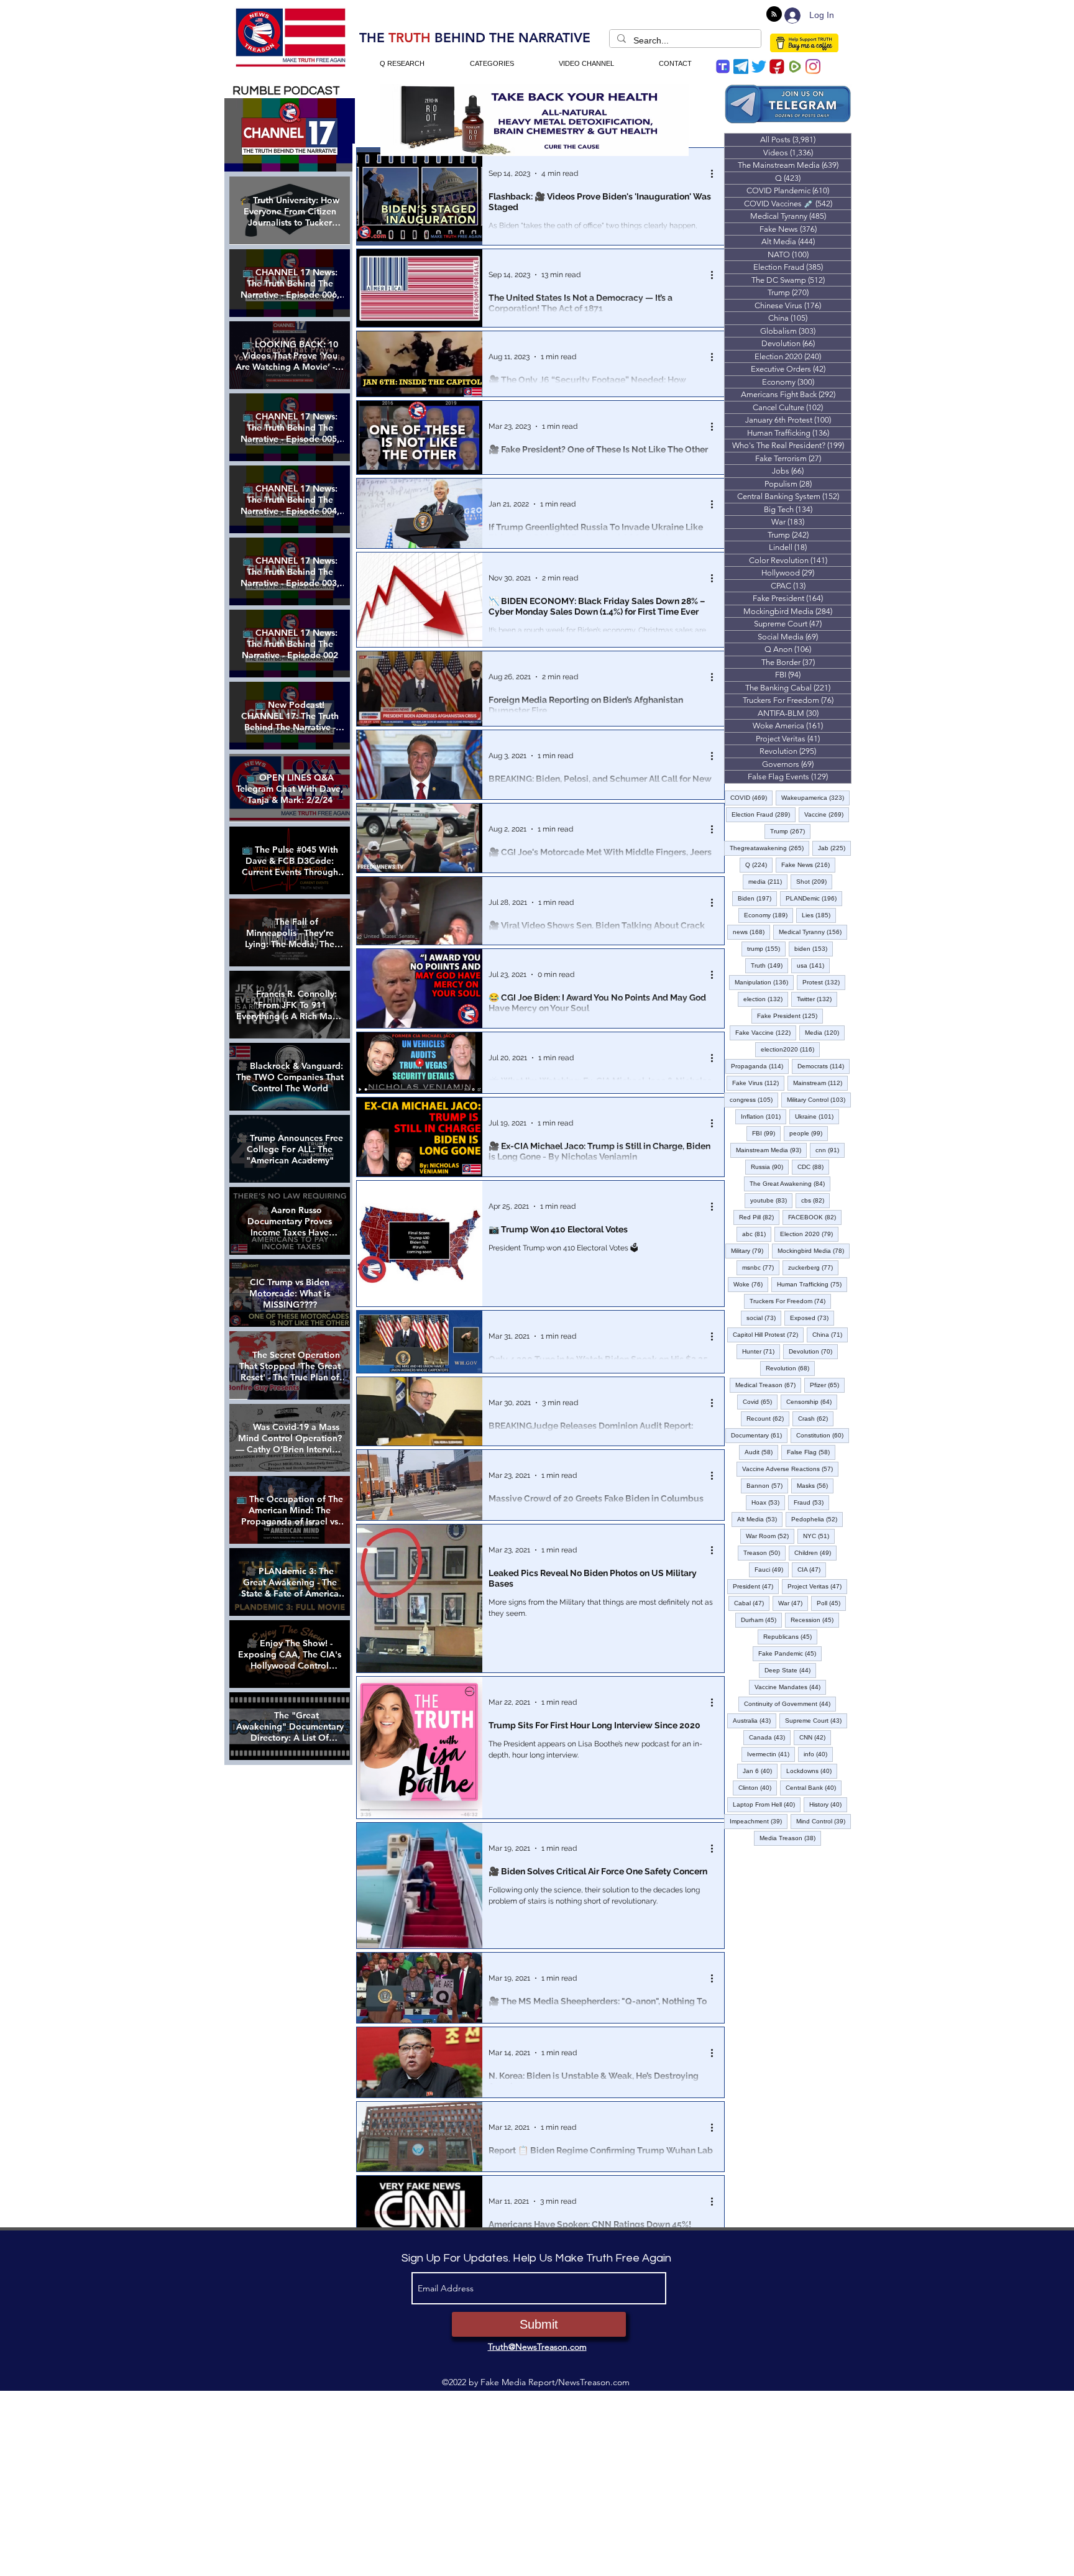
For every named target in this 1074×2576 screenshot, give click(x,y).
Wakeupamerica (815, 797)
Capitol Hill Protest (768, 1334)
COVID (751, 797)
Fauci (772, 1569)
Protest (824, 982)
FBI (766, 1133)
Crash (816, 1418)
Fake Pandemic (790, 1653)
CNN (815, 1737)
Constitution (823, 1435)
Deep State (790, 1670)
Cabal (752, 1603)
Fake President (790, 1015)
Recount (768, 1418)
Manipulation (764, 982)
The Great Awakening (790, 1183)
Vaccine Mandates (790, 1687)
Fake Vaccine (766, 1032)
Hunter (761, 1351)
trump (766, 948)
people (809, 1133)
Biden (757, 898)
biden (814, 948)
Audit (761, 1452)
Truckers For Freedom (790, 1301)
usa (813, 965)
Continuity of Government (790, 1703)
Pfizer (827, 1385)
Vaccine (827, 814)
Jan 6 (760, 1771)
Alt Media (760, 1519)
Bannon (767, 1485)
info (818, 1754)
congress (754, 1099)
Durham (761, 1620)
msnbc (761, 1267)
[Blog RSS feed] (774, 15)
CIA (812, 1569)
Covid (760, 1401)
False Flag (811, 1452)
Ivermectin (771, 1754)
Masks (815, 1485)
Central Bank (814, 1787)
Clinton (758, 1787)
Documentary (759, 1435)
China (830, 1334)
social (764, 1318)
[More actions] (716, 173)
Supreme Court (816, 1720)
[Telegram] (741, 66)
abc (757, 1234)
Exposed (812, 1318)
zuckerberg (813, 1267)
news (751, 932)
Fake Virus (758, 1083)
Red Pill (759, 1217)
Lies (819, 915)
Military (750, 1250)
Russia (770, 1167)
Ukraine (817, 1116)
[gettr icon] (777, 66)
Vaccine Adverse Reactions (790, 1469)
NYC (819, 1536)
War (793, 1603)
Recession (815, 1620)
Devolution (813, 1351)
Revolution (790, 1368)
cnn (830, 1150)
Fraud (811, 1502)
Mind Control (824, 1821)
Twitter (817, 999)
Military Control (819, 1099)
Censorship (812, 1401)
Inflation (764, 1116)
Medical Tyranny (813, 932)
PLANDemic (814, 898)
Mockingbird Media (814, 1250)
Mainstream (820, 1083)
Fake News (808, 864)
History (828, 1804)
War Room (770, 1536)
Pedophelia (817, 1519)
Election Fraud (764, 814)
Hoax (768, 1502)
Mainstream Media (771, 1150)
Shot (814, 881)
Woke (751, 1284)
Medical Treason (768, 1385)
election (766, 999)
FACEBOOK (815, 1217)
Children (815, 1552)
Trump (790, 831)
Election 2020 (809, 1234)
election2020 (790, 1049)
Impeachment (759, 1821)
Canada (770, 1737)
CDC (813, 1167)
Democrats (824, 1066)
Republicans (790, 1636)
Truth (769, 965)
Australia (755, 1720)
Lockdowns (812, 1771)
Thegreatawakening (769, 848)
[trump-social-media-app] (723, 66)
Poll (831, 1603)
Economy (769, 915)
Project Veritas (817, 1586)
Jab (834, 848)
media (768, 881)
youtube (771, 1200)
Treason (764, 1552)
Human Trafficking (812, 1284)
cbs (815, 1200)
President (756, 1586)
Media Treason (790, 1838)
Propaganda (760, 1066)
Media (825, 1032)
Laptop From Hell (767, 1804)
